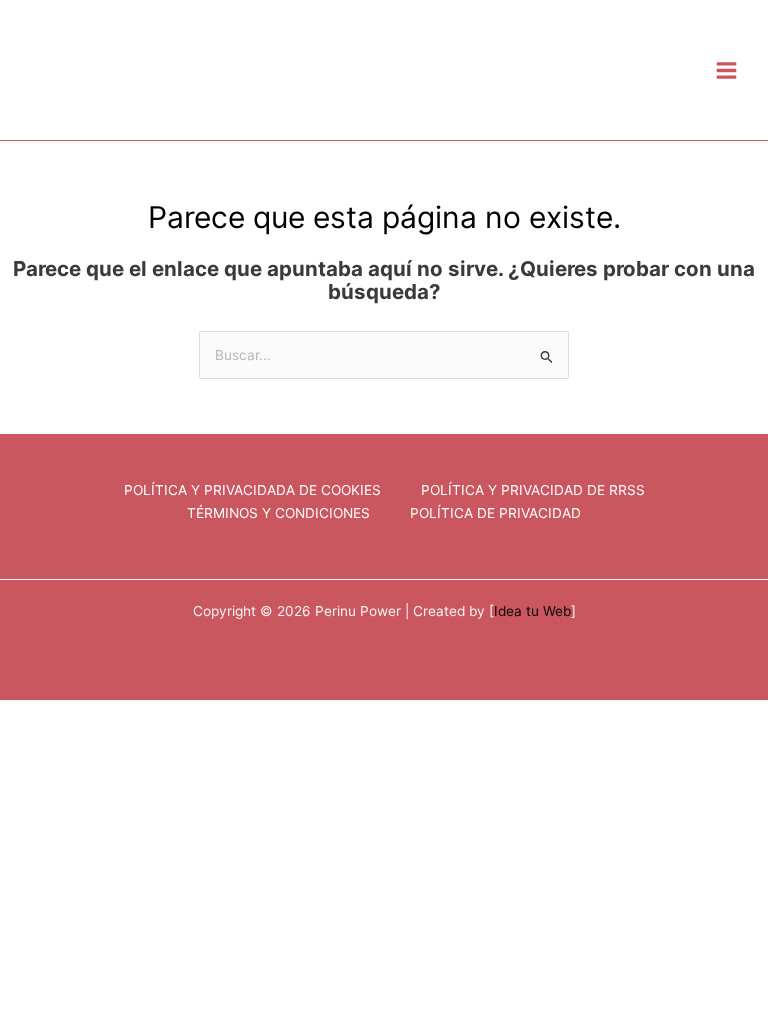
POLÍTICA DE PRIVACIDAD (495, 513)
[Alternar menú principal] (727, 70)
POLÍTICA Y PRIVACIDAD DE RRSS (533, 490)
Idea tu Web (532, 611)
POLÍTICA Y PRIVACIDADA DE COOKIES (252, 490)
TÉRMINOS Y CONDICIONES (278, 513)
